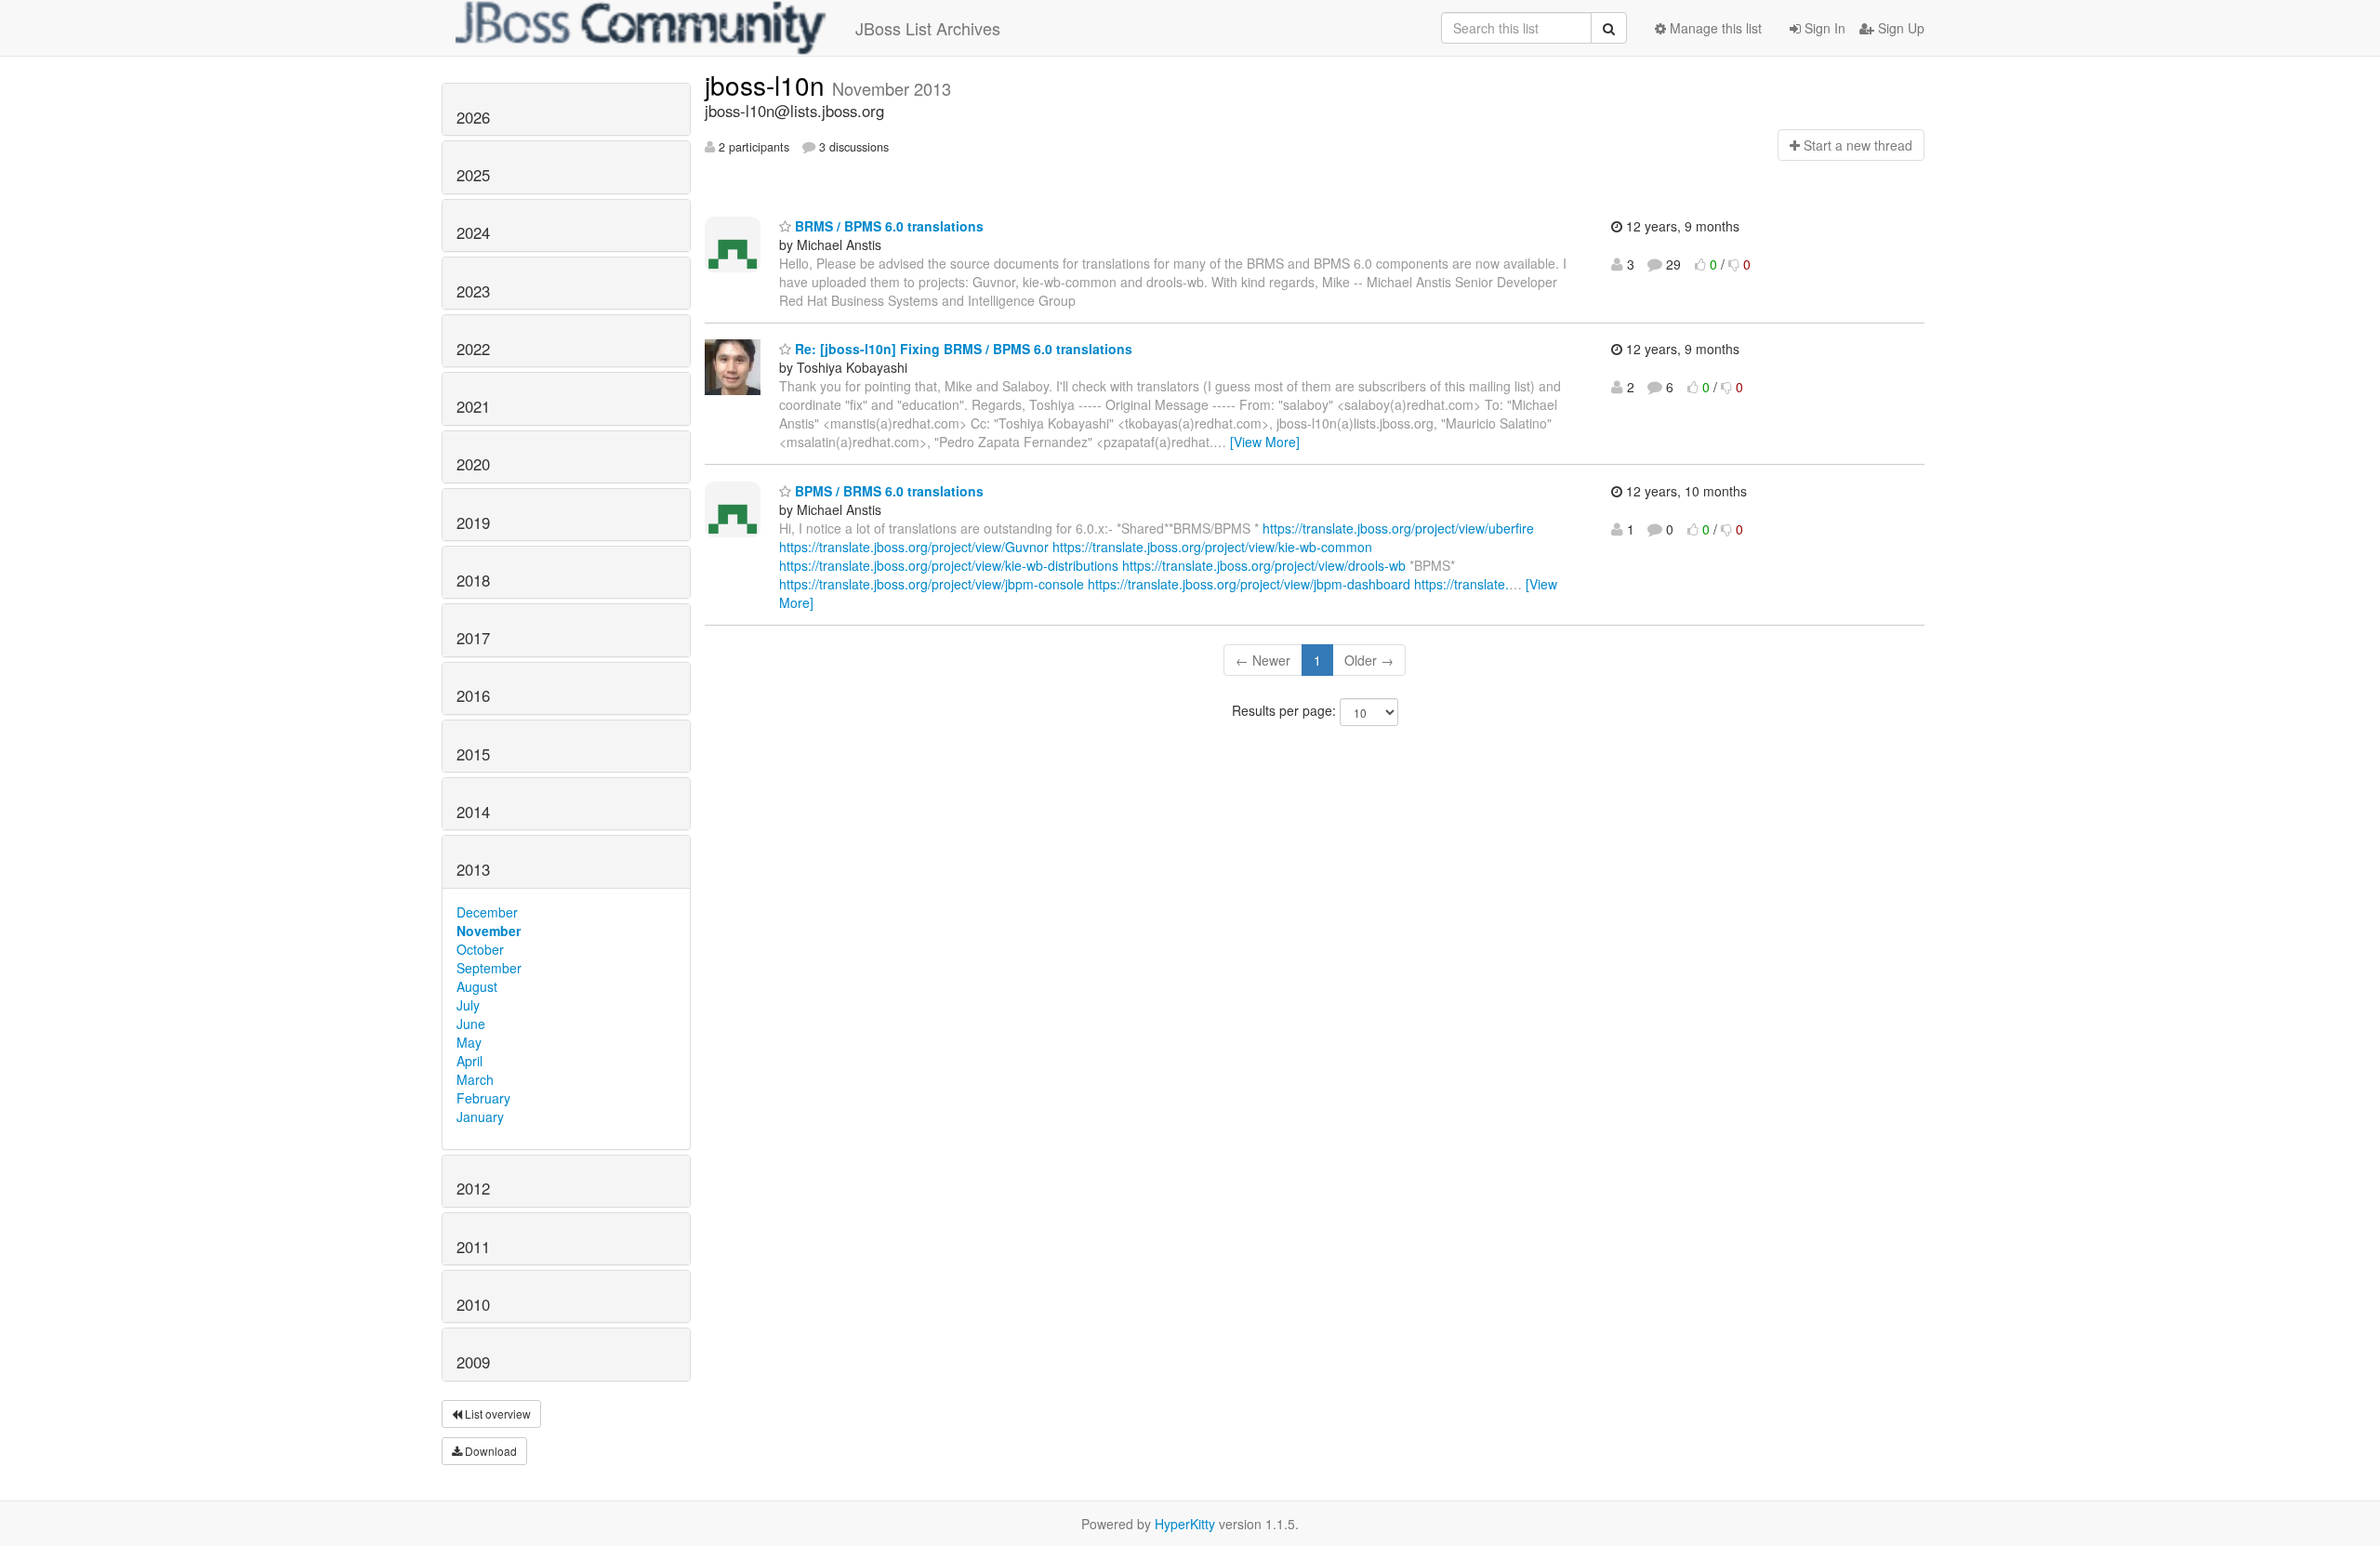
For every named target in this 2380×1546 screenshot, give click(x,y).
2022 (473, 349)
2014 (473, 812)
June (471, 1024)
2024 (473, 232)
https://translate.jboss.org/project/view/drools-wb (1264, 565)
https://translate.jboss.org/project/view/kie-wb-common (1212, 547)
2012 (473, 1188)
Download (489, 1451)
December (487, 912)
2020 (473, 464)
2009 (473, 1362)
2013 (473, 869)
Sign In (1823, 28)
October (480, 949)
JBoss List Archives (928, 28)
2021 (473, 406)
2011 (473, 1247)
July (468, 1005)
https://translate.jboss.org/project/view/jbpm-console (932, 584)
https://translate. (1461, 584)
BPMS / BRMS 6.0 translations (887, 491)
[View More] (1265, 442)
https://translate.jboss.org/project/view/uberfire (1398, 528)
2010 (473, 1304)
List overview (496, 1414)
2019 (473, 522)
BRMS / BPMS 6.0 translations (887, 226)
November (489, 931)
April (469, 1061)
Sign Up (1899, 28)
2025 (473, 175)
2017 (473, 638)
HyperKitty (1185, 1524)
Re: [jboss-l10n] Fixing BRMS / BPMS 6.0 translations (962, 349)
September (489, 968)
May (469, 1042)
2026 (473, 117)
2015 (473, 754)
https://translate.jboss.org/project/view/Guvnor (914, 547)
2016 (473, 695)
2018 (473, 580)
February (483, 1098)
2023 (473, 291)
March (475, 1079)
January (480, 1117)
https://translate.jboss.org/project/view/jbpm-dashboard (1249, 584)
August (477, 986)
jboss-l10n (768, 85)
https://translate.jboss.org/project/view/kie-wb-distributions (949, 565)
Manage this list (1714, 28)
